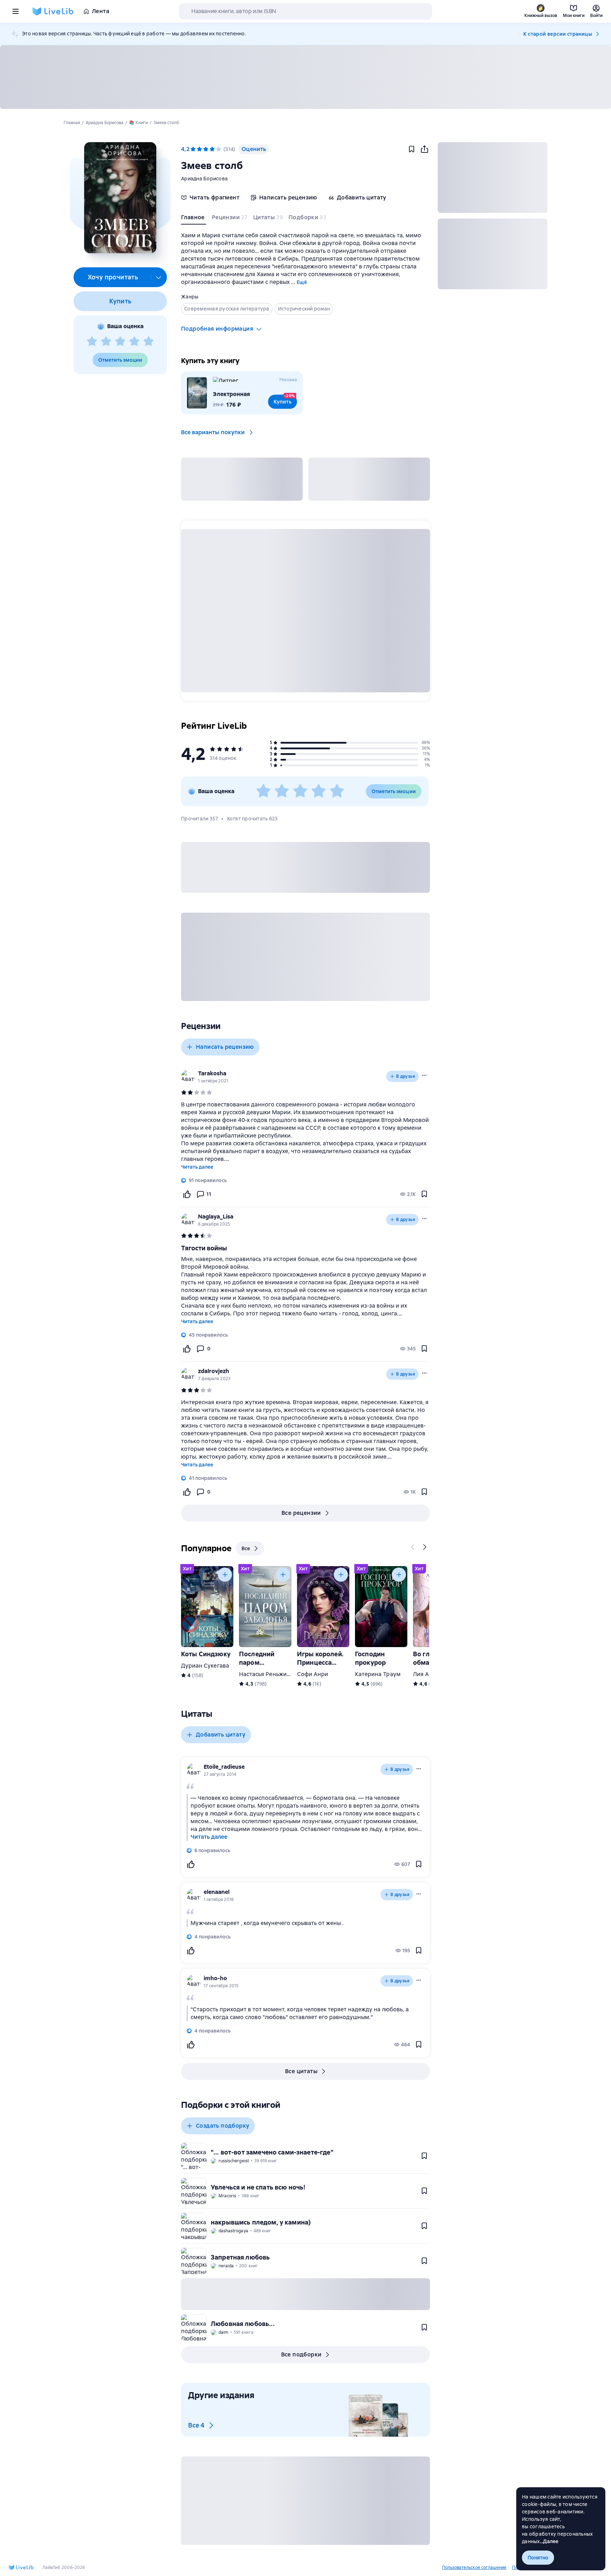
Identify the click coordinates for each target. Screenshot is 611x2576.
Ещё (302, 282)
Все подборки (301, 2354)
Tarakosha (212, 1073)
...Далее (549, 2541)
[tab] (194, 219)
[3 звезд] (120, 342)
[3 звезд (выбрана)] (206, 149)
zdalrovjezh (214, 1371)
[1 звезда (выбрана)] (193, 149)
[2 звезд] (106, 342)
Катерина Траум (378, 1674)
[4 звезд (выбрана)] (212, 149)
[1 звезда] (92, 342)
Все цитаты (301, 2071)
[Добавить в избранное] (412, 149)
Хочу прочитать (113, 277)
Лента (101, 11)
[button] (120, 198)
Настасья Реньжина (266, 1674)
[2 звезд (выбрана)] (199, 149)
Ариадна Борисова (204, 179)
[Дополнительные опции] (159, 277)
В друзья (406, 1076)
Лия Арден (428, 1674)
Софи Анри (313, 1674)
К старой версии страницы (558, 34)
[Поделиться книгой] (424, 149)
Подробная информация (217, 329)
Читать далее (197, 1167)
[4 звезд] (134, 342)
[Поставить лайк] (187, 1194)
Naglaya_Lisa (216, 1217)
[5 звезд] (149, 342)
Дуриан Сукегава (205, 1666)
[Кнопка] (413, 1547)
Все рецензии (301, 1513)
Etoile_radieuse (224, 1767)
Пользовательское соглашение (474, 2568)
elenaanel (217, 1892)
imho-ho (215, 1978)
